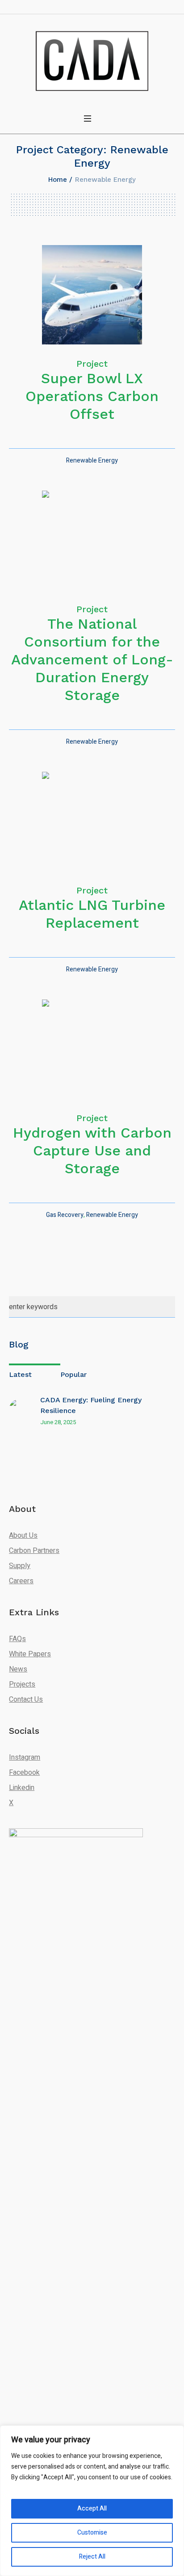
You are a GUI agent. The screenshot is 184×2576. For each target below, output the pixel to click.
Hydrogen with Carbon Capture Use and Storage (92, 1151)
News (18, 1669)
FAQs (17, 1639)
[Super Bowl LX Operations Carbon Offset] (92, 295)
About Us (23, 1536)
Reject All (92, 2557)
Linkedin (22, 1788)
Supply (20, 1566)
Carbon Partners (34, 1551)
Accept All (92, 2508)
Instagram (25, 1757)
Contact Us (26, 1700)
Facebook (24, 1773)
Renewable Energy (92, 461)
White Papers (30, 1654)
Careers (21, 1581)
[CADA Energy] (92, 61)
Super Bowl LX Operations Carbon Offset (92, 396)
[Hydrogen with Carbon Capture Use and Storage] (92, 1049)
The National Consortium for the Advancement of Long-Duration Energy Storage (92, 659)
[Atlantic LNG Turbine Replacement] (92, 821)
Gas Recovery (65, 1215)
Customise (92, 2533)
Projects (22, 1684)
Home (58, 180)
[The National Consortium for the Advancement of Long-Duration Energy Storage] (92, 540)
